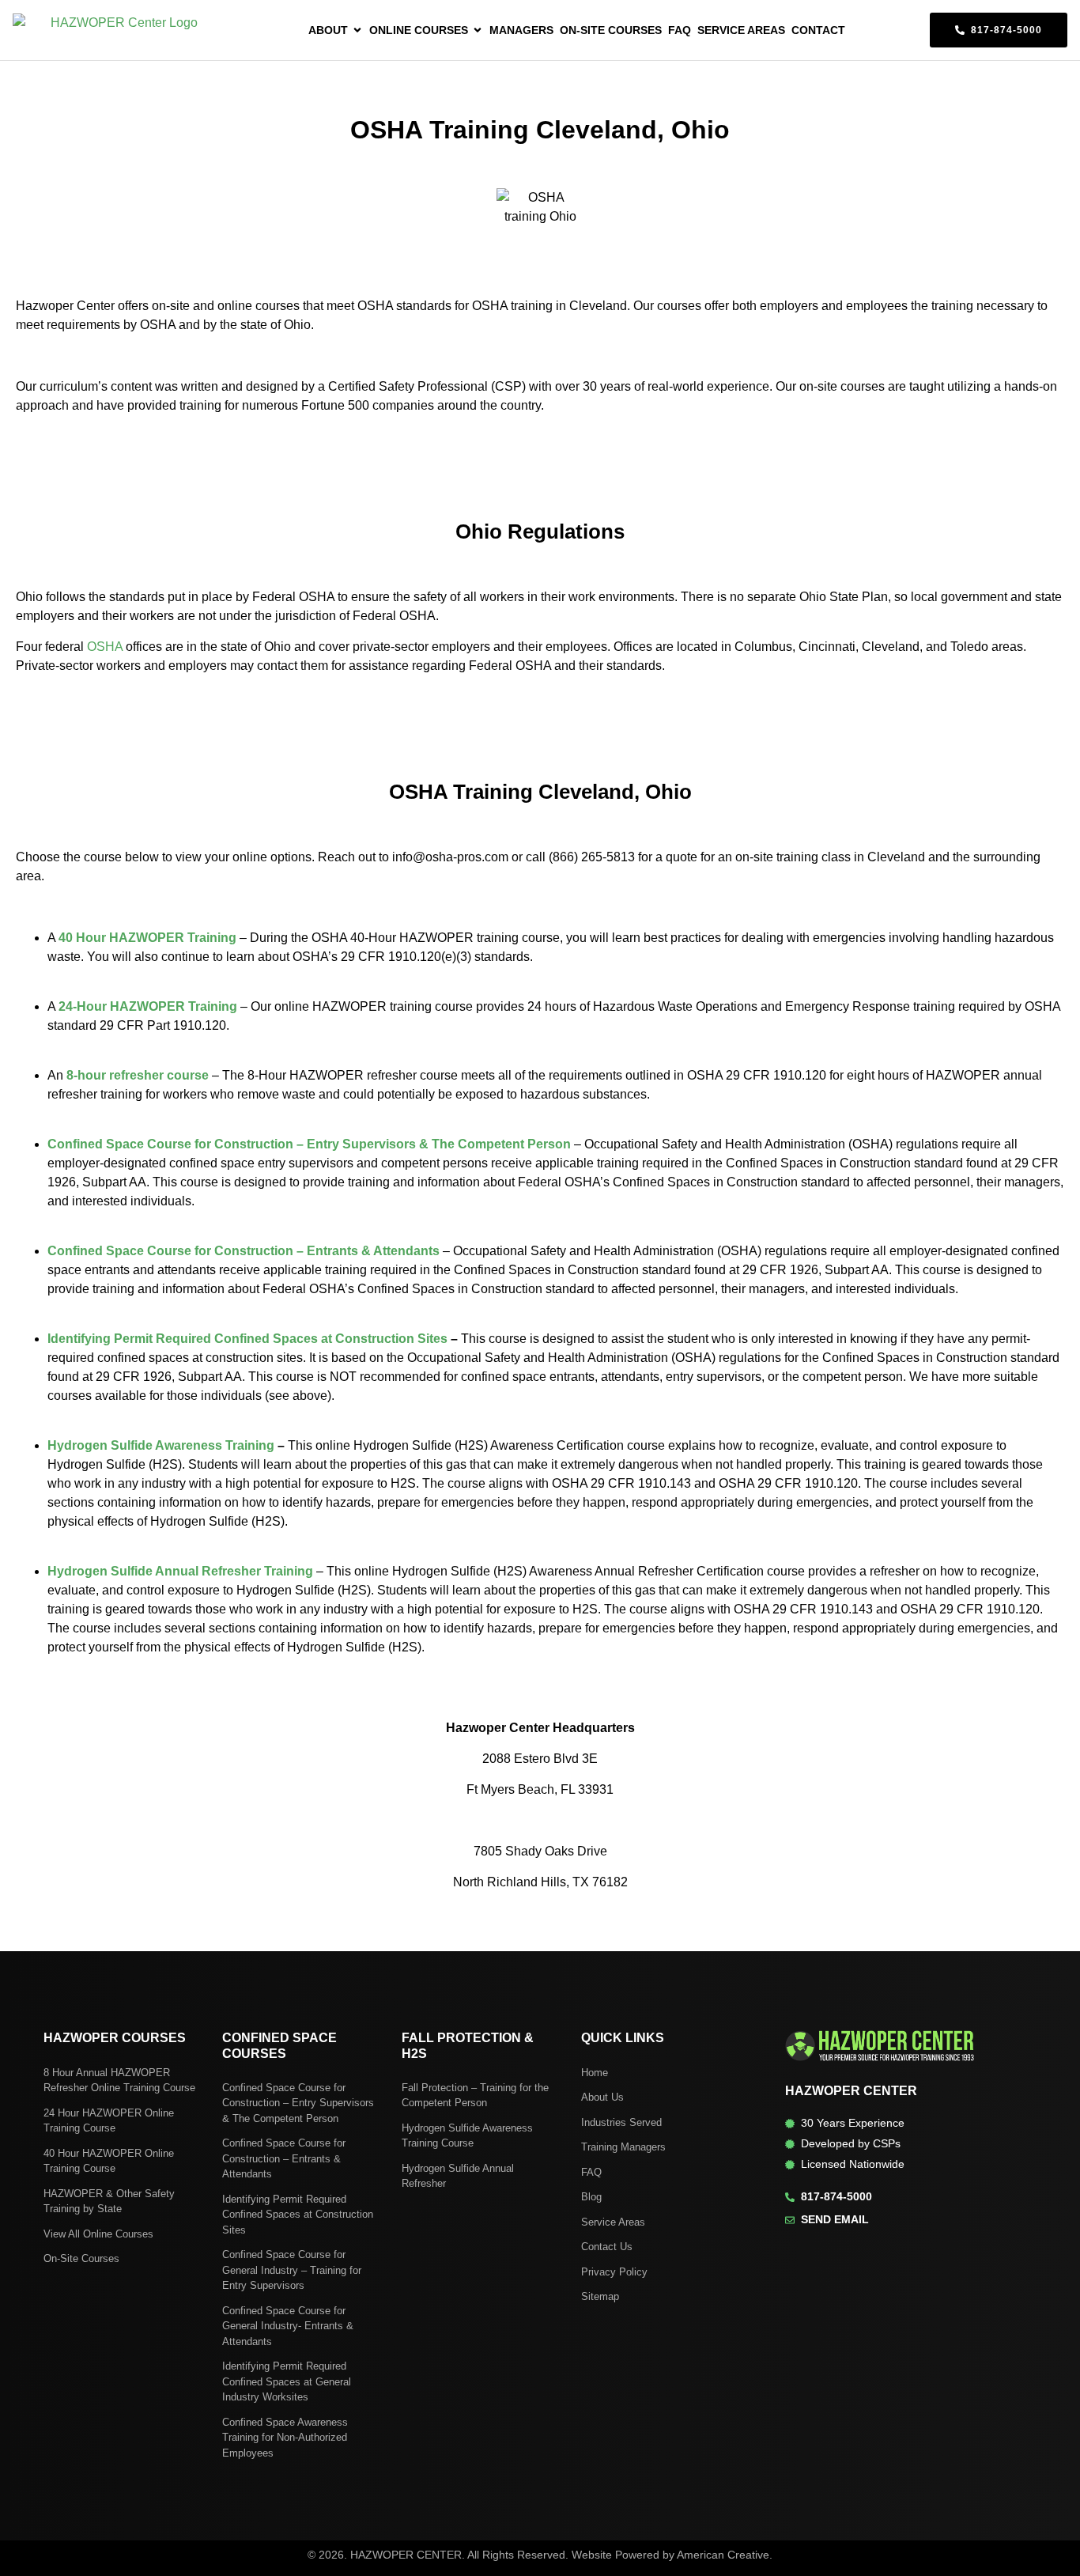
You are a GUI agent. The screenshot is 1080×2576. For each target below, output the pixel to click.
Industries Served (621, 2122)
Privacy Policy (614, 2272)
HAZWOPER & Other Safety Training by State (109, 2202)
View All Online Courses (98, 2234)
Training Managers (623, 2147)
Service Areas (613, 2222)
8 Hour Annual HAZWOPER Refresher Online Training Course (119, 2080)
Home (595, 2073)
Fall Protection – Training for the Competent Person (475, 2096)
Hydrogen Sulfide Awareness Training (161, 1445)
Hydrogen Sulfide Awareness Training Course (467, 2136)
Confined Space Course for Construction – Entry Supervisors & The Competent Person (298, 2103)
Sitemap (600, 2296)
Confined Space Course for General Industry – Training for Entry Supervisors (292, 2270)
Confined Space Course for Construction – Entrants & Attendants (284, 2158)
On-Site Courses (81, 2258)
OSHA (105, 647)
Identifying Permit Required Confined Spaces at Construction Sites (298, 2215)
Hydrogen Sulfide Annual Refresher (458, 2176)
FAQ (591, 2172)
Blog (591, 2197)
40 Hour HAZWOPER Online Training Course (109, 2161)
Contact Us (607, 2247)
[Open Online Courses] (478, 30)
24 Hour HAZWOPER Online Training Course (109, 2121)
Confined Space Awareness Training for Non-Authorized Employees (285, 2438)
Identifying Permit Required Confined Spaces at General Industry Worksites (287, 2381)
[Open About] (357, 30)
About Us (602, 2097)
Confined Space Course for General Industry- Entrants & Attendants (288, 2326)
